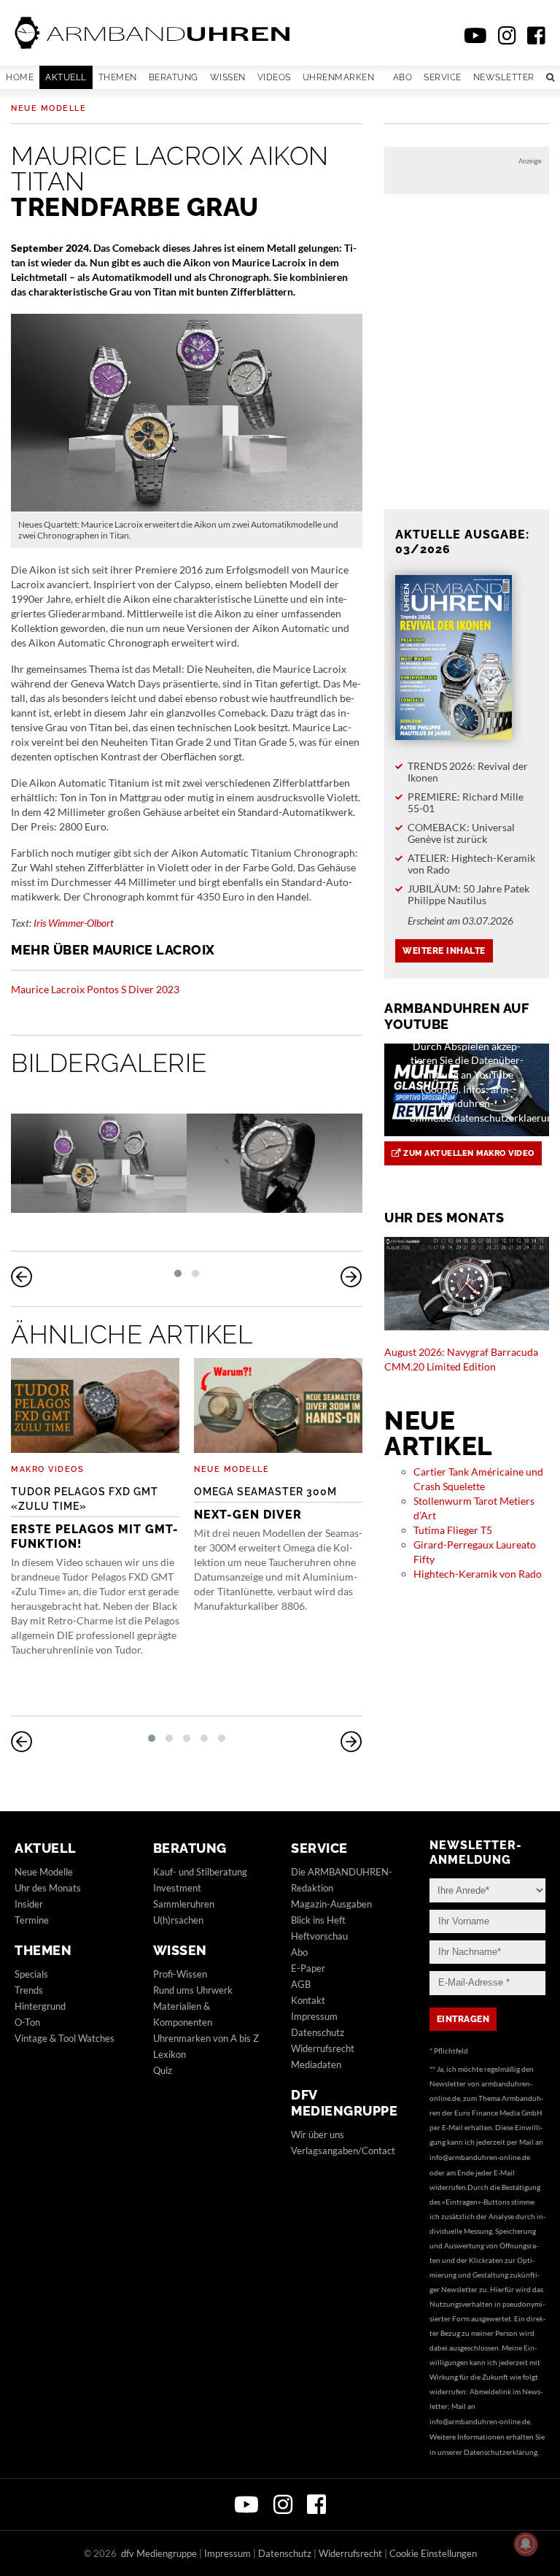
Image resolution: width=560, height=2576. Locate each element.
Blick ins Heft (318, 1920)
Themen (118, 77)
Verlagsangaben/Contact (343, 2151)
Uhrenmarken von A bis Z (206, 2038)
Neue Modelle (48, 108)
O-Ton (27, 2022)
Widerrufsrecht (323, 2048)
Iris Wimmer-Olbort (74, 923)
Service (443, 77)
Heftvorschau (319, 1936)
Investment (177, 1888)
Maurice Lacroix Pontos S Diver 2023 (95, 989)
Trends (29, 1990)
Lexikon (170, 2054)
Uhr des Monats (48, 1888)
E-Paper (308, 1968)
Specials (31, 1974)
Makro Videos (47, 1469)
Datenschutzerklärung (501, 2452)
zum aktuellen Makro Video (468, 1153)
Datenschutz (318, 2032)
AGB (301, 1984)
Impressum (314, 2016)
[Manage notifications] (526, 2544)
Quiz (163, 2070)
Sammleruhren (184, 1904)
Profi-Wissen (180, 1974)
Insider (29, 1904)
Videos (274, 77)
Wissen (228, 77)
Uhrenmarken (339, 77)
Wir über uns (318, 2135)
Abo (403, 77)
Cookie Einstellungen (433, 2553)
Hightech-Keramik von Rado (478, 1574)
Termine (32, 1920)
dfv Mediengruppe (344, 2103)
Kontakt (308, 2000)
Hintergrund (40, 2006)
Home (20, 77)
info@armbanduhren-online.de (480, 2157)
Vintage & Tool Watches (65, 2038)
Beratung (174, 77)
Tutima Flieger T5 (453, 1530)
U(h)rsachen (178, 1920)
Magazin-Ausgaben (331, 1904)
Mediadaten (316, 2064)
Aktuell (66, 77)
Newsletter (504, 77)
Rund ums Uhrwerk (193, 1990)
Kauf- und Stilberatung (200, 1872)
